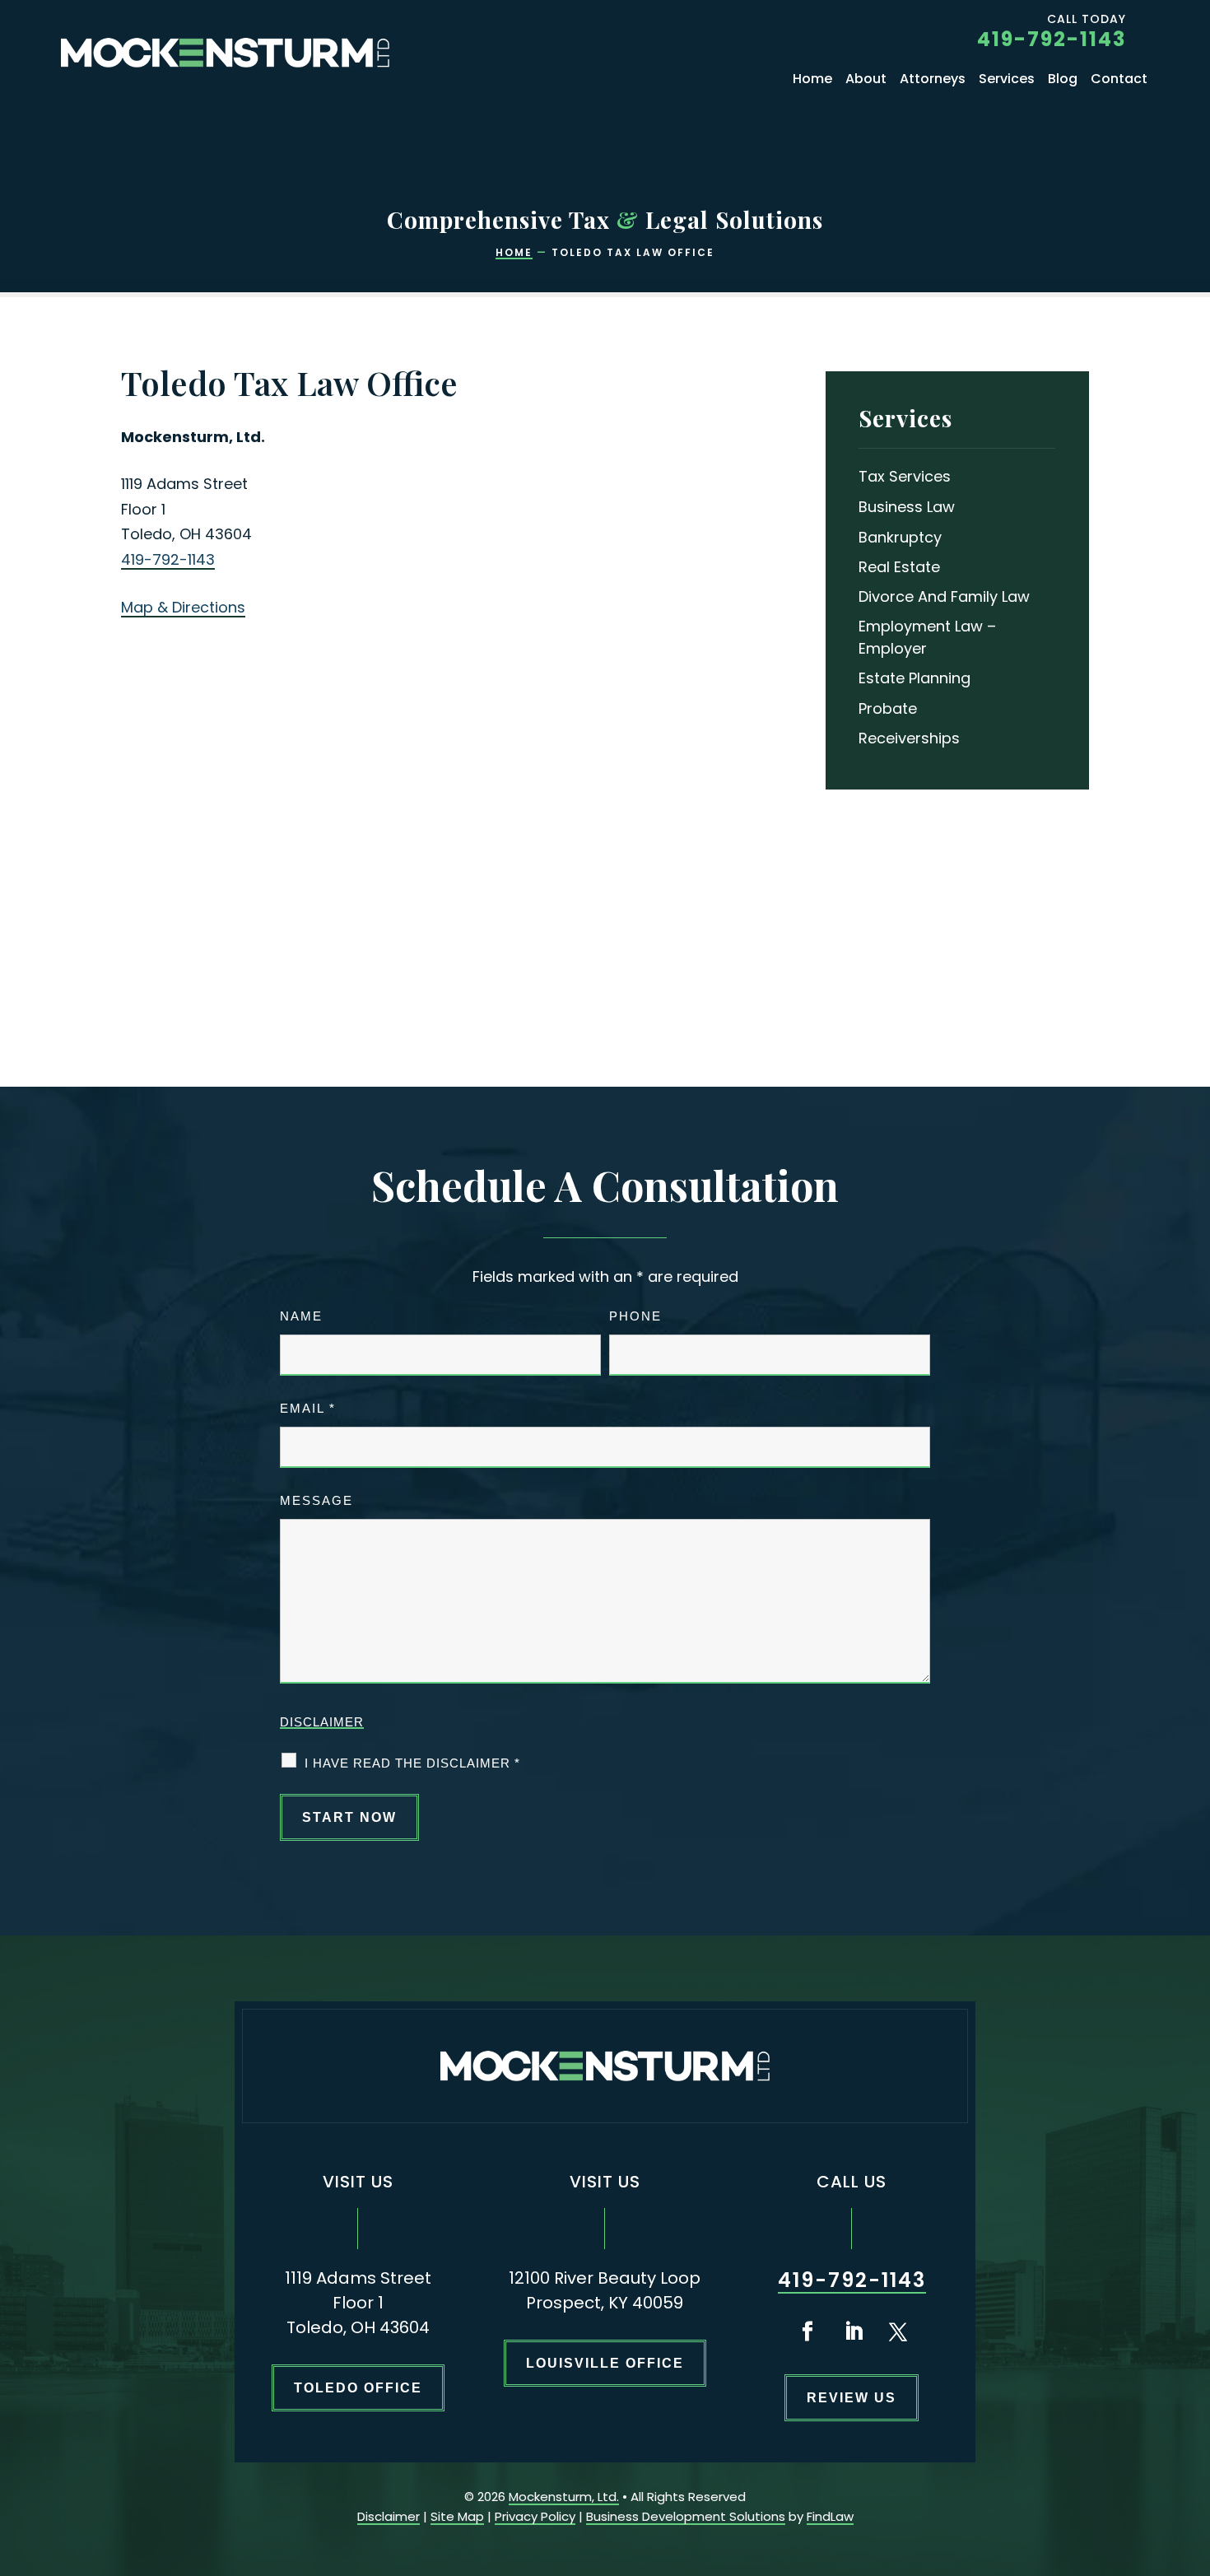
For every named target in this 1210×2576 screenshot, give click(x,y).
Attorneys (933, 81)
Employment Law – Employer (927, 637)
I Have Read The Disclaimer (412, 1763)
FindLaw (830, 2516)
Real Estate (899, 567)
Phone (635, 1316)
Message (316, 1500)
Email (308, 1408)
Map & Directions (183, 607)
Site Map (457, 2516)
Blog (1063, 81)
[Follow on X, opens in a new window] (898, 2331)
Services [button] (1007, 81)
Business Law (907, 507)
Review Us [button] (852, 2398)
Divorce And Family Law (944, 596)
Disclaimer (322, 1722)
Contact (1119, 81)
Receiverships (909, 738)
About (866, 81)
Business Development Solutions (686, 2516)
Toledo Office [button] (358, 2388)
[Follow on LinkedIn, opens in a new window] (854, 2331)
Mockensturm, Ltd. (564, 2497)
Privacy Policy (535, 2516)
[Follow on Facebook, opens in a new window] (807, 2331)
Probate (888, 708)
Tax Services (905, 476)
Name (301, 1316)
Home (812, 81)
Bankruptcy (900, 537)
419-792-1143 (1052, 39)
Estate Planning (914, 678)
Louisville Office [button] (605, 2363)
